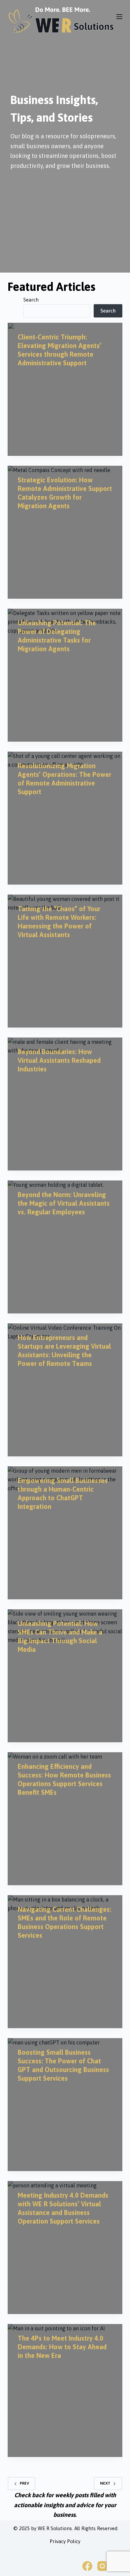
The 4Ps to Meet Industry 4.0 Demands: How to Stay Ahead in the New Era (62, 2347)
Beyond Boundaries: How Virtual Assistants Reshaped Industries (59, 1060)
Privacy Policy (65, 2541)
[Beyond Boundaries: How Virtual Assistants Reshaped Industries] (65, 1104)
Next (105, 2483)
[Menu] (119, 17)
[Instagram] (102, 2566)
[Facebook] (87, 2566)
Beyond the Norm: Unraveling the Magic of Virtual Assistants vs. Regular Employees (64, 1203)
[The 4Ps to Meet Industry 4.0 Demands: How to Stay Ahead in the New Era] (65, 2391)
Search (31, 300)
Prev (24, 2483)
